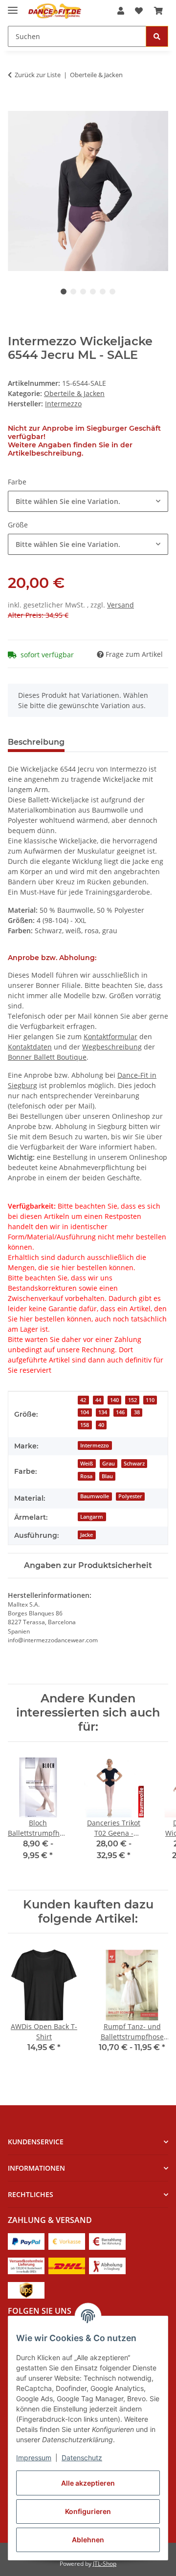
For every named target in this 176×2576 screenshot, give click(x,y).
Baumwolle (95, 1496)
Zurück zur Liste (38, 75)
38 (137, 1412)
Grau (109, 1464)
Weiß (87, 1464)
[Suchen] (157, 36)
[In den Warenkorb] (16, 105)
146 (120, 1412)
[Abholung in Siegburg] (107, 2265)
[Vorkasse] (67, 2240)
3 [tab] (83, 292)
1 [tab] (64, 292)
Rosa (86, 1476)
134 (103, 1412)
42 (83, 1400)
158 (85, 1425)
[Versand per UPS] (26, 2289)
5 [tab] (103, 292)
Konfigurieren (88, 2511)
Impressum (34, 2458)
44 (98, 1400)
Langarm (92, 1517)
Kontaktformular (110, 1037)
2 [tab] (73, 292)
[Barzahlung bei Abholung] (107, 2240)
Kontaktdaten (30, 1047)
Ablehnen (88, 2540)
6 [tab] (112, 292)
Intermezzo (95, 1445)
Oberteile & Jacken (74, 393)
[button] (121, 11)
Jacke (87, 1535)
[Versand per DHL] (67, 2265)
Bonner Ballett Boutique (47, 1057)
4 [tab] (93, 292)
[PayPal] (26, 2240)
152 (132, 1400)
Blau (107, 1476)
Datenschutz (82, 2458)
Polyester (130, 1496)
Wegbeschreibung (112, 1047)
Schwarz (134, 1464)
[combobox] (88, 501)
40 (101, 1425)
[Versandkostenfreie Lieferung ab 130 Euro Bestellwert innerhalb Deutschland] (26, 2265)
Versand (121, 605)
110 (150, 1400)
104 (85, 1412)
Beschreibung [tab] (36, 742)
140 (114, 1400)
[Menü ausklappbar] (13, 6)
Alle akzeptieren (88, 2483)
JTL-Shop (105, 2564)
